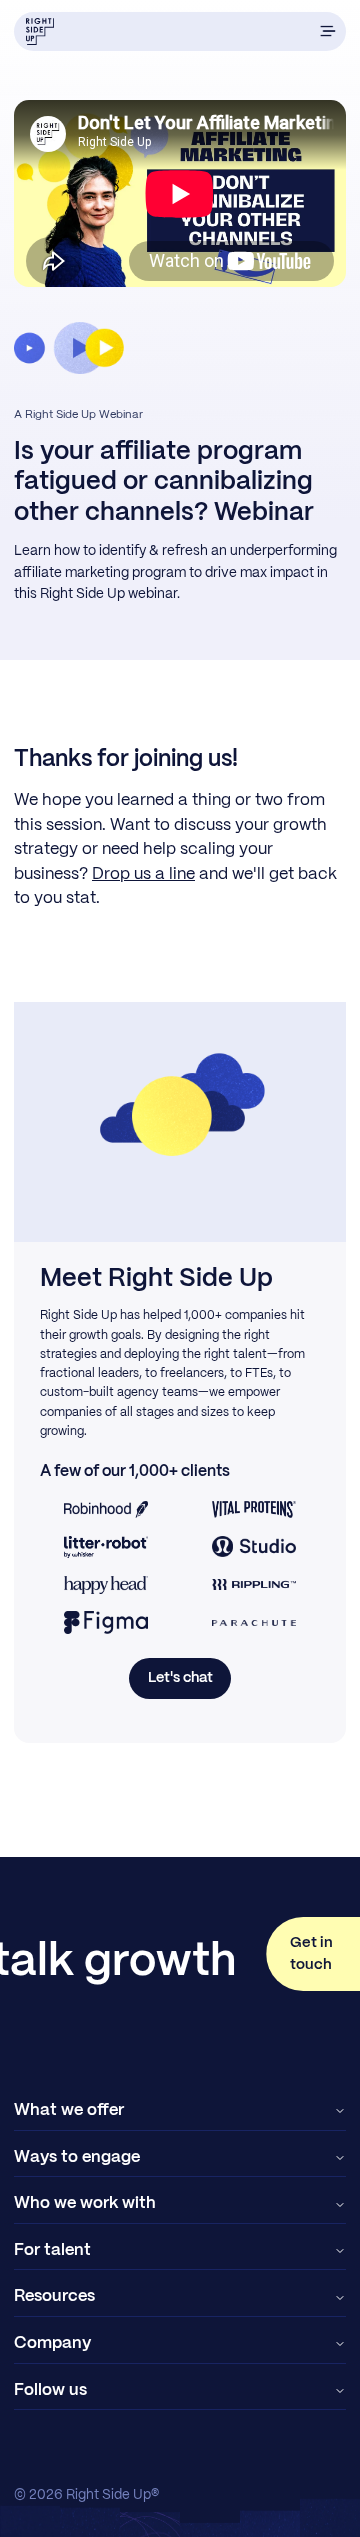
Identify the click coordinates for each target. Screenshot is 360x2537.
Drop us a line (143, 874)
